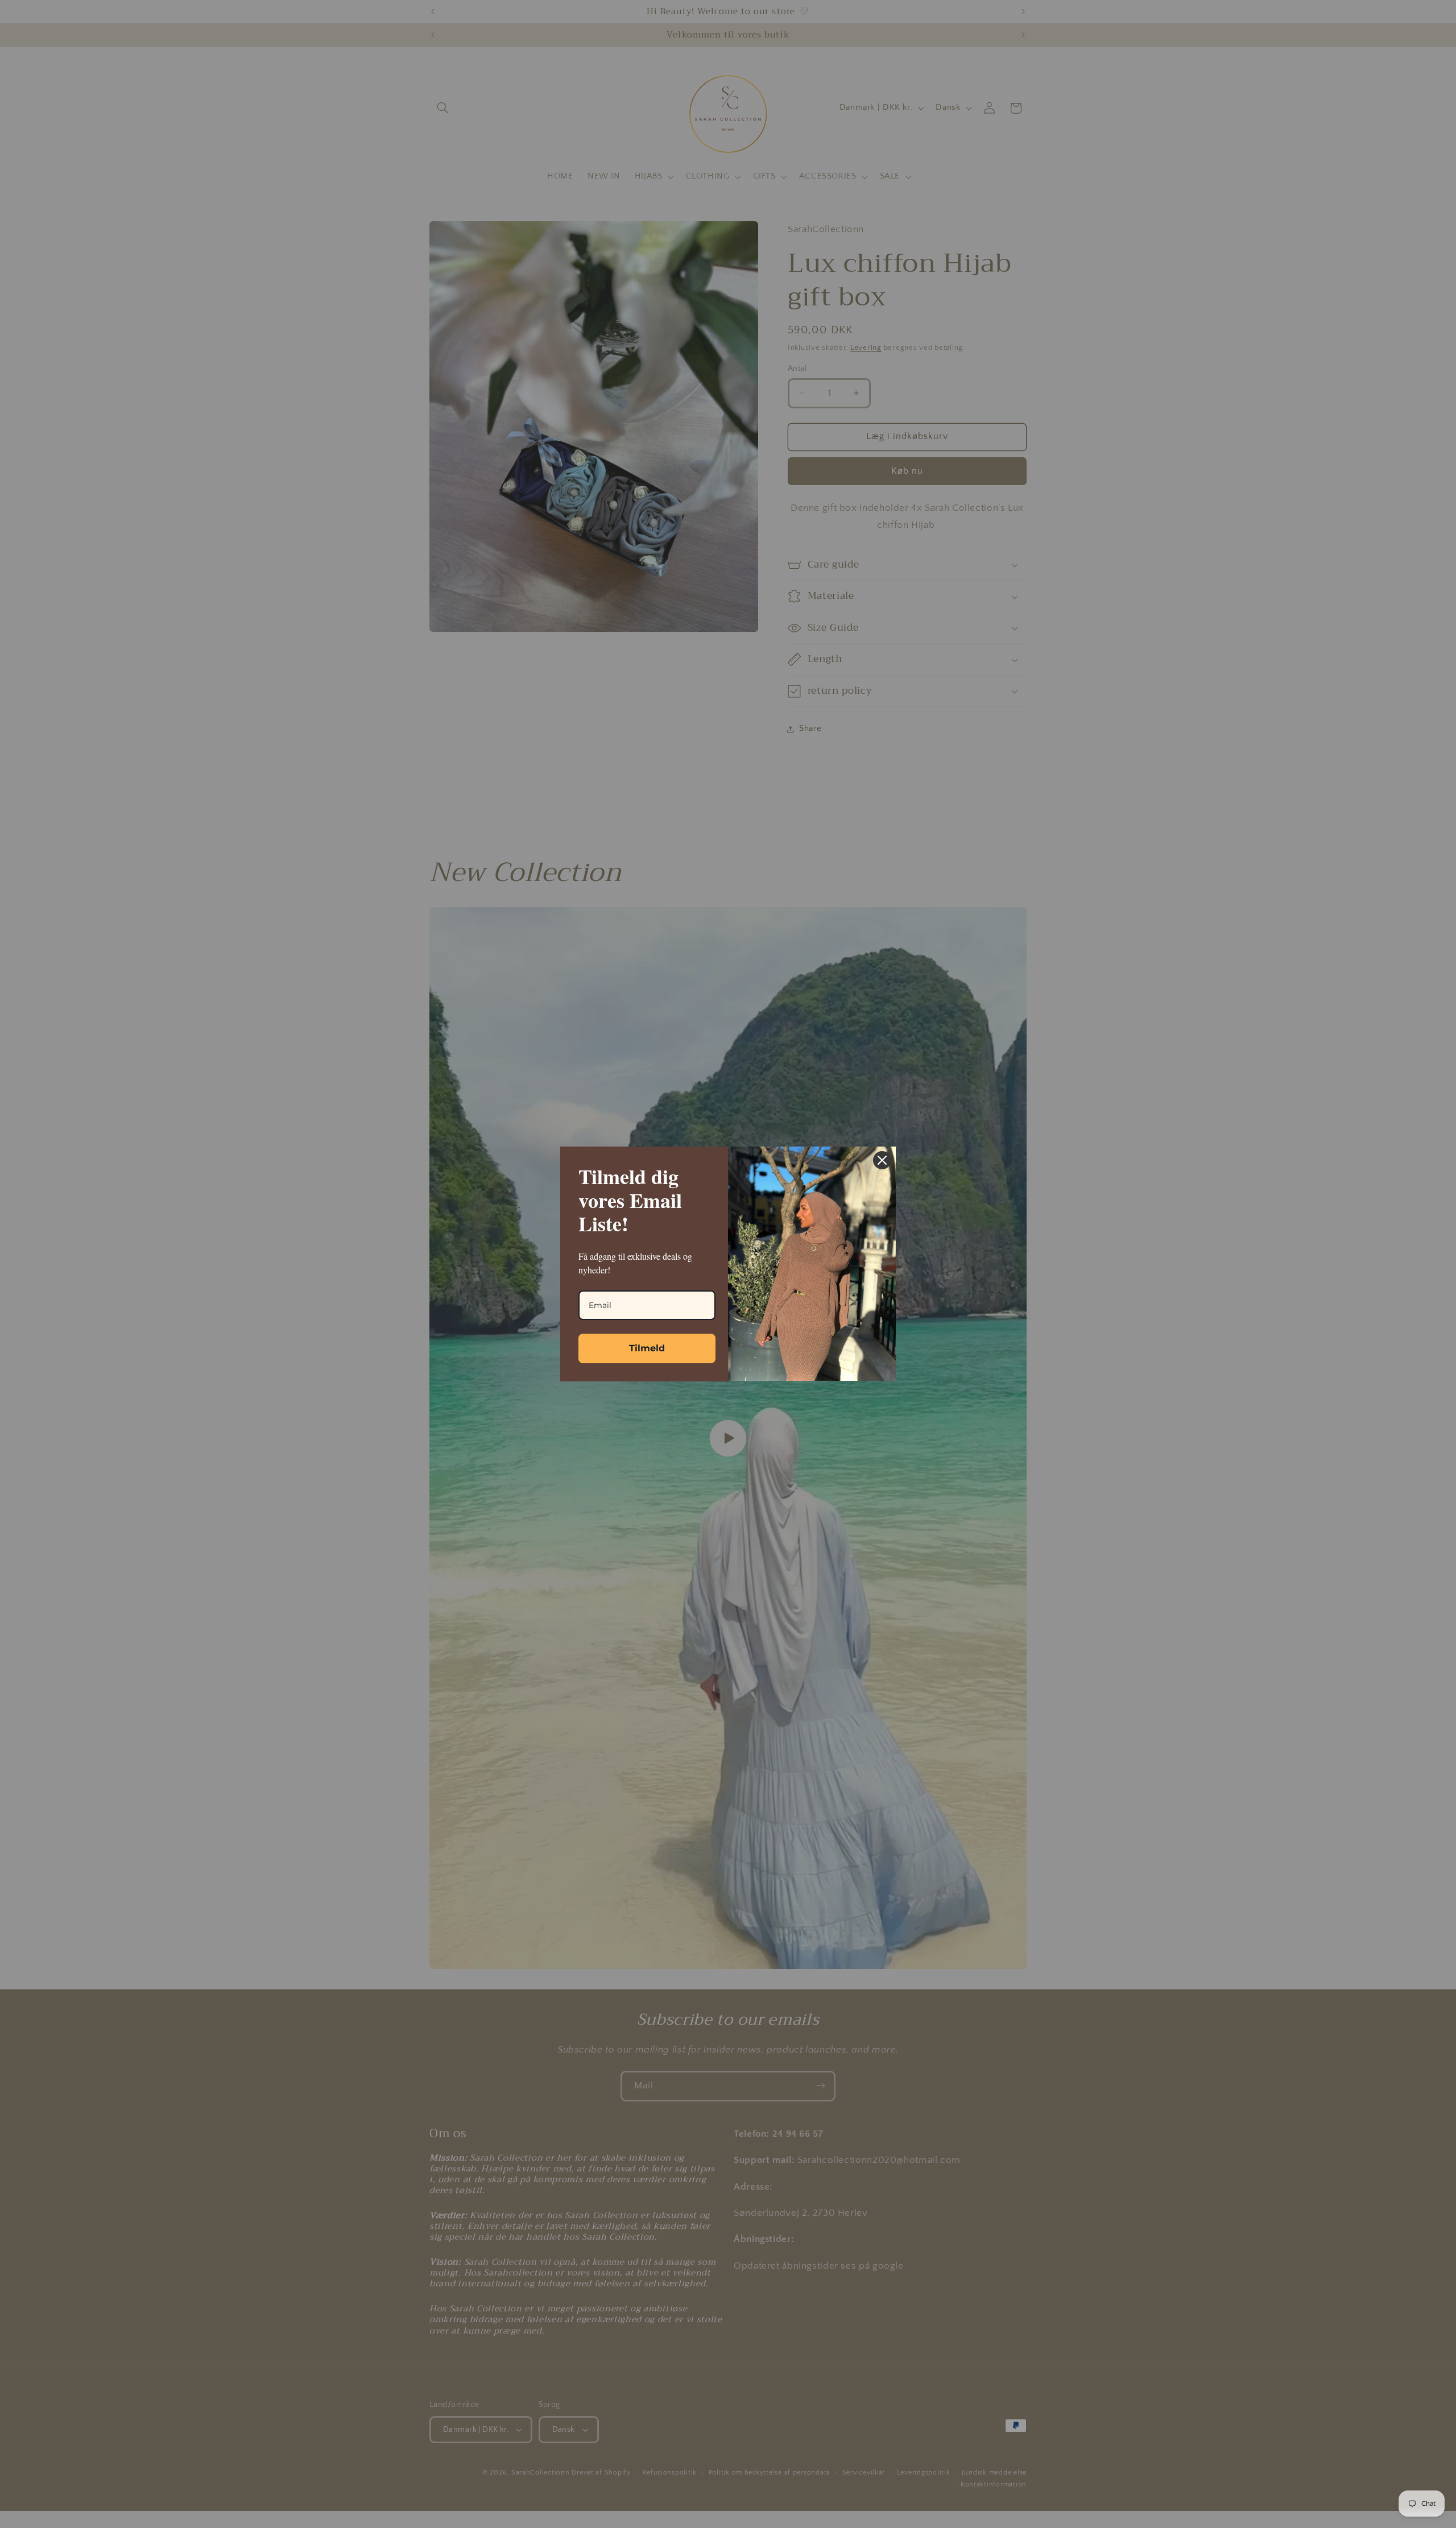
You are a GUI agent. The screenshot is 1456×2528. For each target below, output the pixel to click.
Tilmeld (647, 1348)
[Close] (882, 1160)
